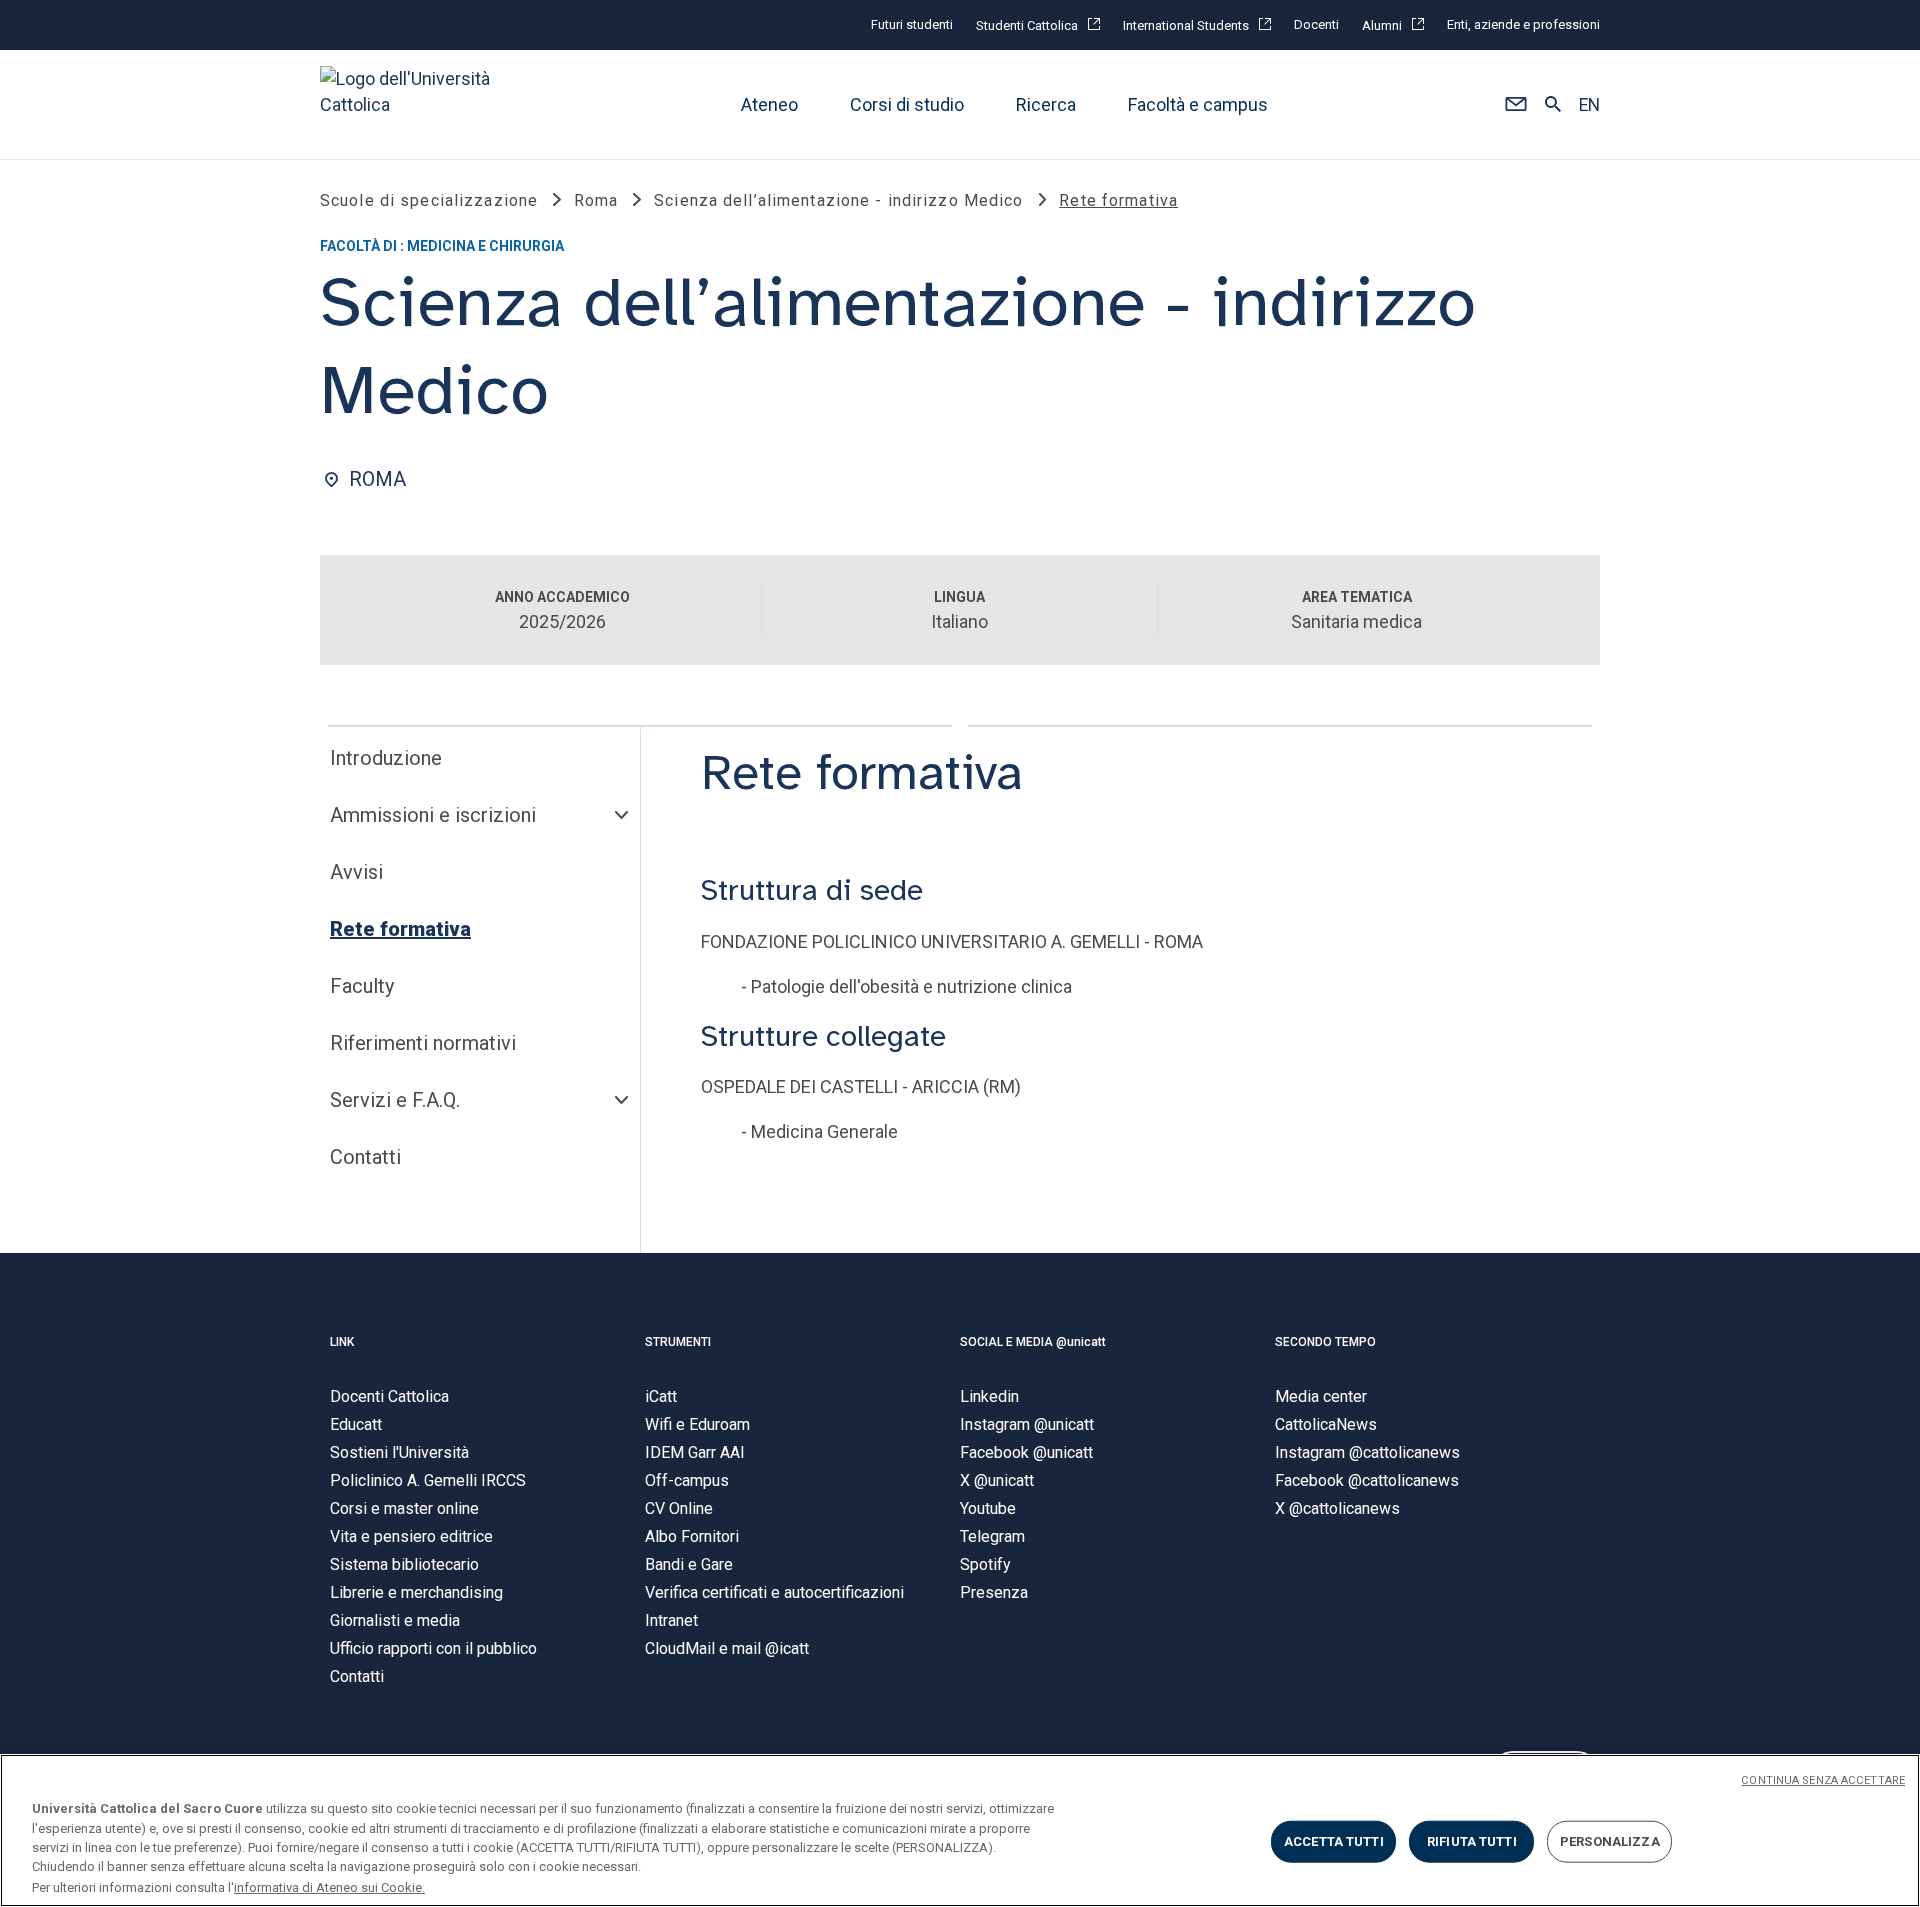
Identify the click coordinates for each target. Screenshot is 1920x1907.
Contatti (365, 1157)
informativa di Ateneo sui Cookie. (329, 1886)
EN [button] (1589, 105)
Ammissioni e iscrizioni (433, 815)
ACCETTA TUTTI (1334, 1841)
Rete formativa (400, 929)
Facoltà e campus (1198, 104)
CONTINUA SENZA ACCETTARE (1823, 1780)
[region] (960, 1830)
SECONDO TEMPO (1325, 1342)
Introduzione (386, 758)
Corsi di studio (907, 104)
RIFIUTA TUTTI (1472, 1841)
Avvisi (356, 872)
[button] (1515, 105)
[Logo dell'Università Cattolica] (414, 104)
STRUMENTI (678, 1342)
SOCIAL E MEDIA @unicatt (1033, 1342)
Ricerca (1046, 104)
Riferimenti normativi (423, 1043)
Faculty (362, 986)
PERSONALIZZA (1610, 1841)
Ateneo (769, 104)
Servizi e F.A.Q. (395, 1100)
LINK (342, 1342)
